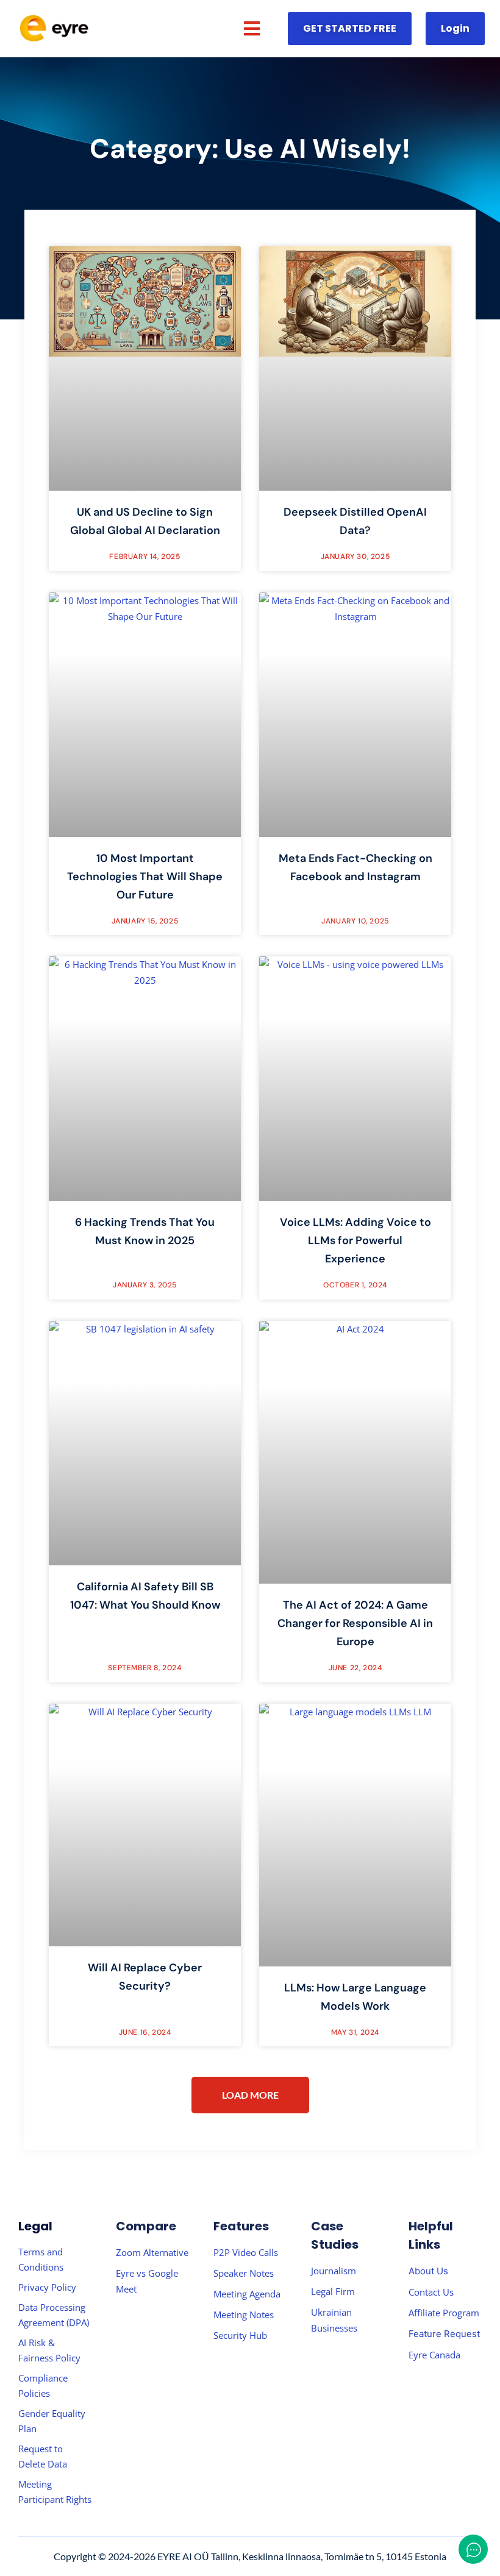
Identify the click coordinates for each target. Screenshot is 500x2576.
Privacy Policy (47, 2287)
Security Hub (240, 2335)
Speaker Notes (244, 2273)
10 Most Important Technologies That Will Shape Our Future (145, 877)
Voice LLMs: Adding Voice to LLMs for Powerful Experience (355, 1240)
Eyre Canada (434, 2355)
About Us (428, 2271)
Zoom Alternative (152, 2252)
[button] (252, 29)
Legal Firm (333, 2291)
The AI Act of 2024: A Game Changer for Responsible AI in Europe (355, 1623)
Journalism (334, 2271)
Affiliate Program (444, 2313)
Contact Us (431, 2292)
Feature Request (444, 2334)
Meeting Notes (244, 2314)
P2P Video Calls (246, 2252)
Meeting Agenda (247, 2294)
